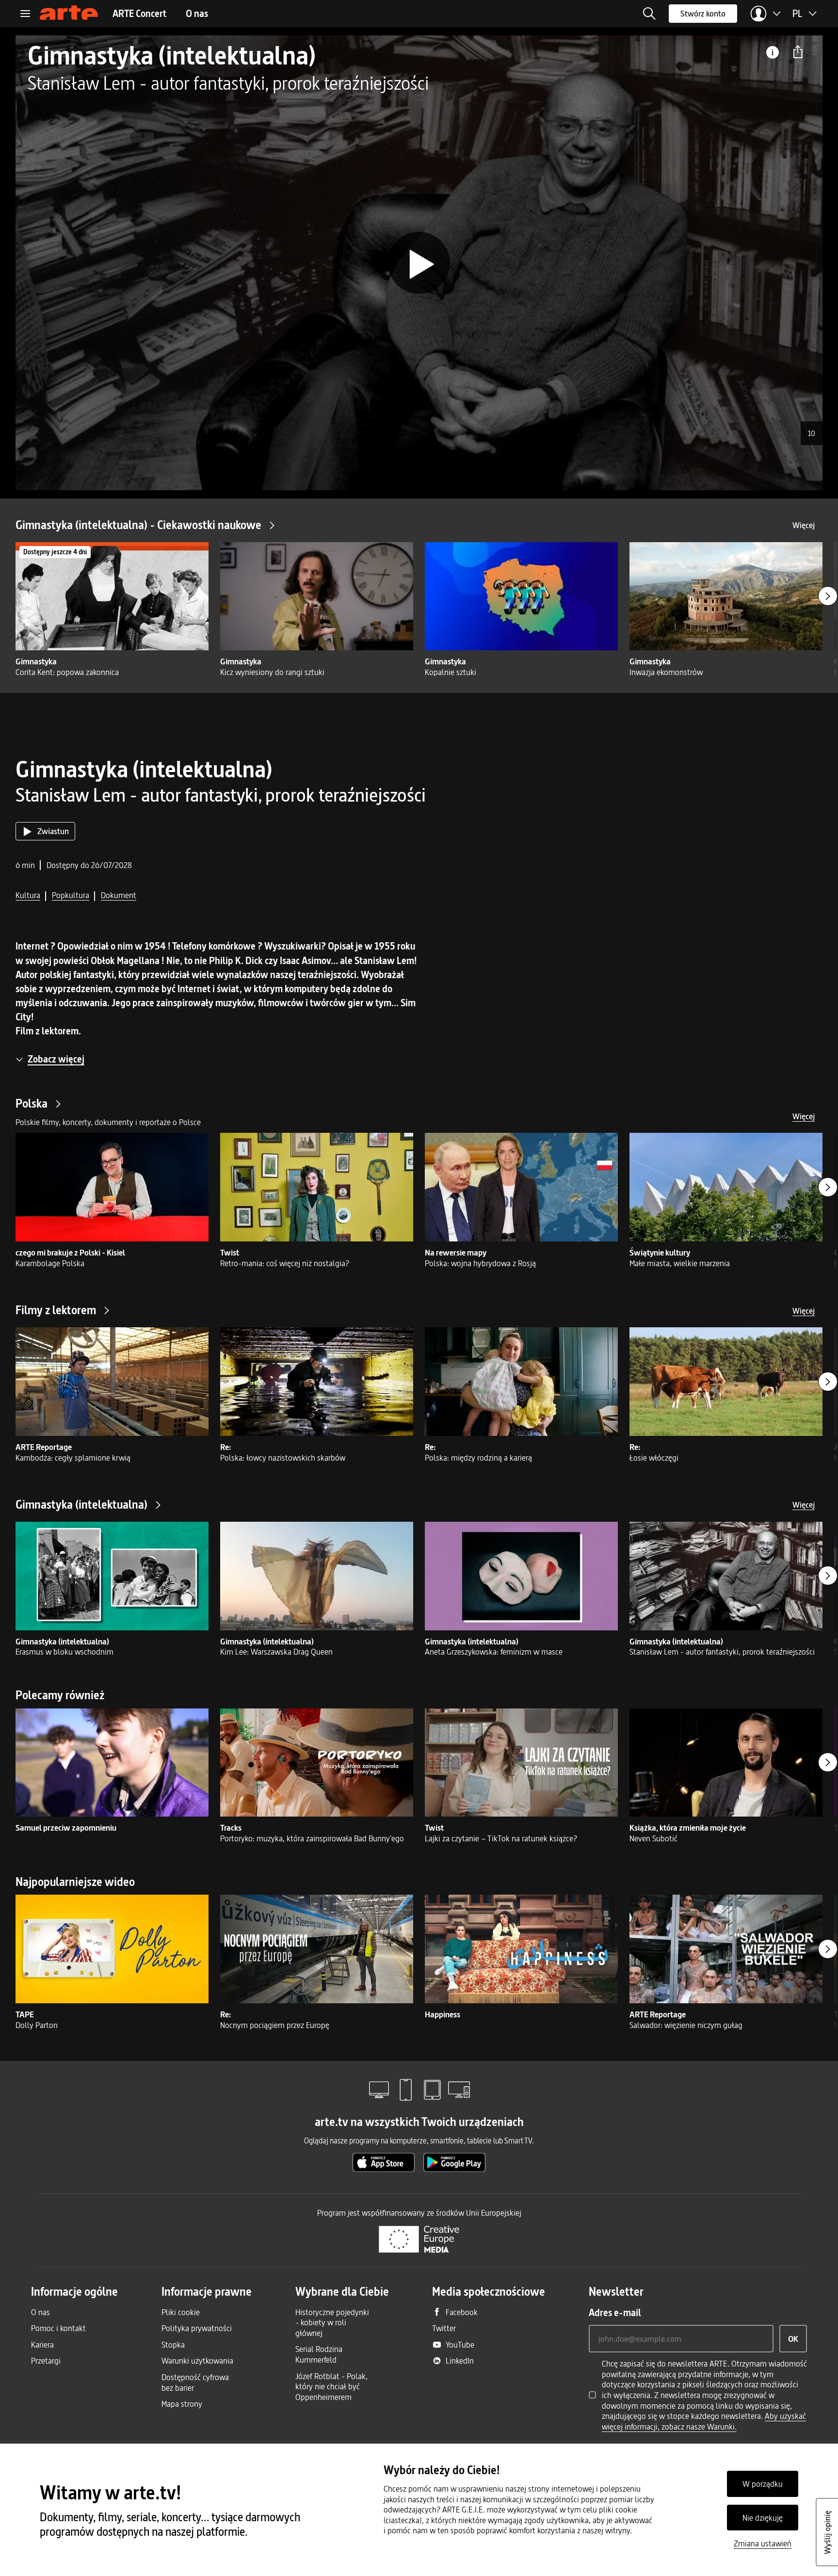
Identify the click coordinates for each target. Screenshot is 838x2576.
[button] (649, 14)
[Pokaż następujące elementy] (828, 596)
